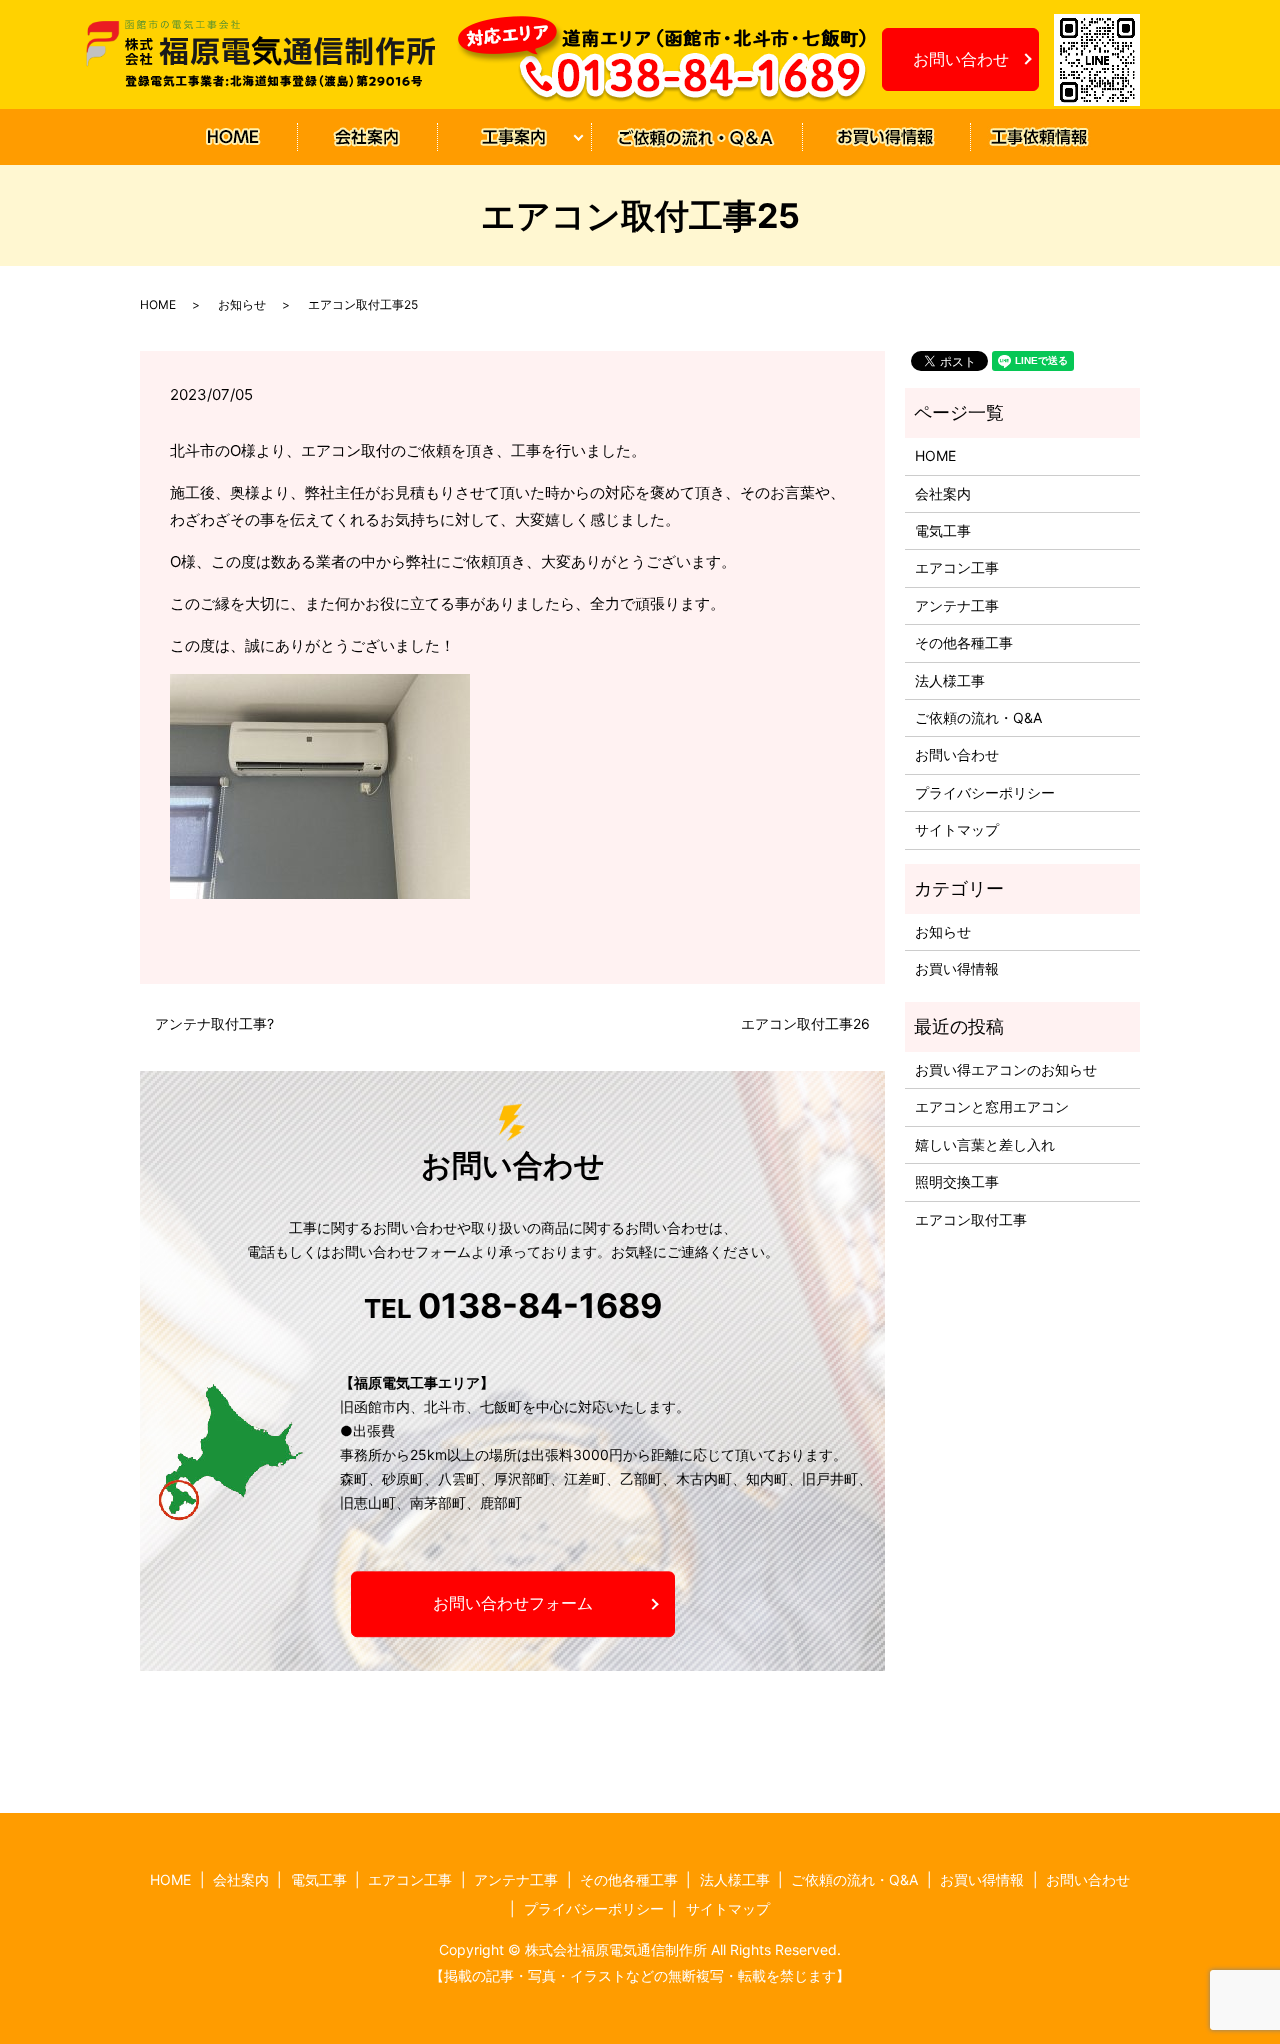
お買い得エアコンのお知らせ (1006, 1069)
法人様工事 (950, 680)
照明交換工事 (957, 1181)
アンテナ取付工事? (214, 1023)
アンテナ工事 (957, 605)
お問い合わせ (961, 59)
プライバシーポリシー (985, 792)
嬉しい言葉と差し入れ (985, 1144)
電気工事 (943, 530)
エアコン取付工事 (971, 1219)
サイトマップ (957, 829)
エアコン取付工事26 (805, 1023)
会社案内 (366, 137)
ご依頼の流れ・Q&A (695, 137)
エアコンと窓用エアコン (992, 1106)
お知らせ (1039, 137)
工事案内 (506, 137)
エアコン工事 (957, 567)
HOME (233, 137)
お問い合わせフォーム (513, 1604)
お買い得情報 (885, 137)
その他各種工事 (964, 642)
